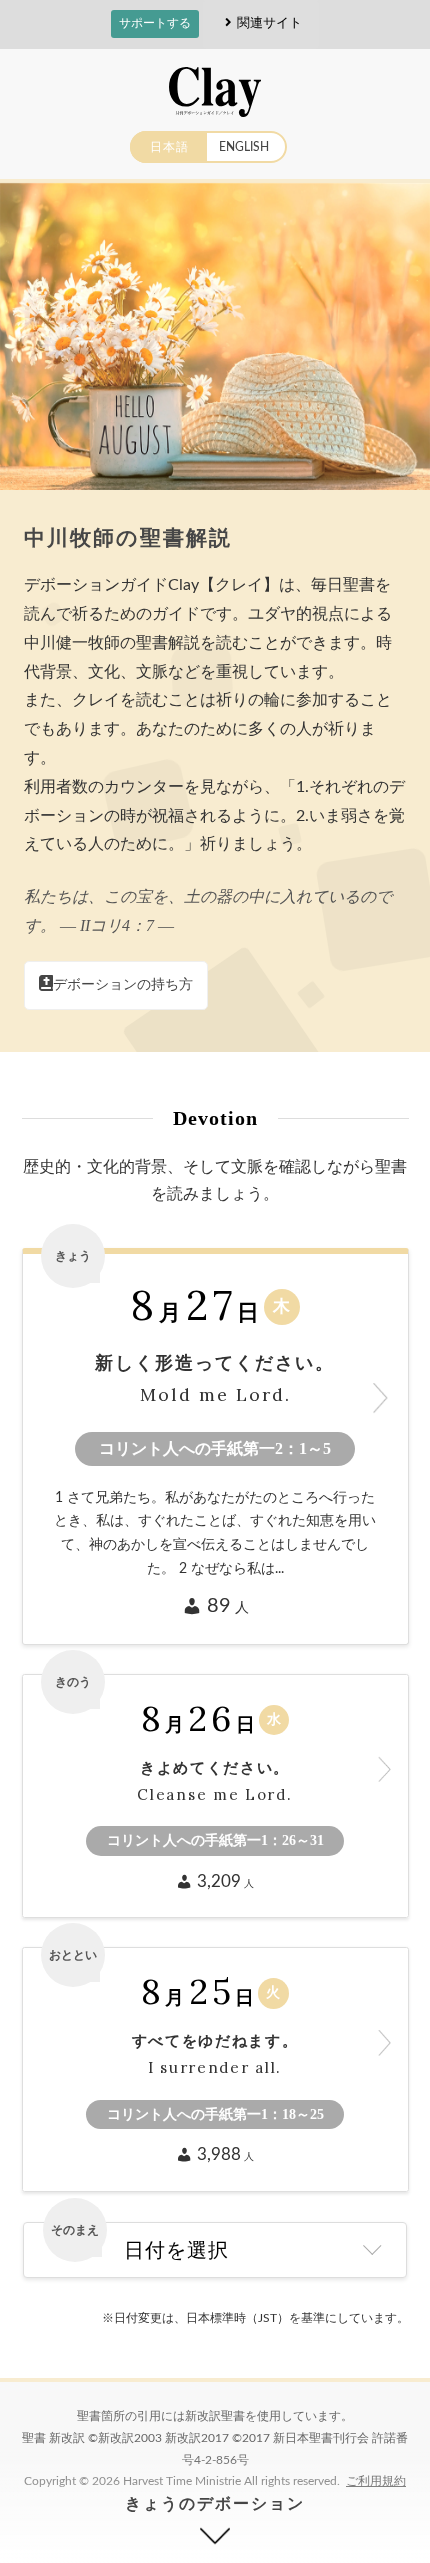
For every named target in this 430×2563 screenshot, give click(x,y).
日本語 (169, 147)
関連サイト (269, 22)
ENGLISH (244, 147)
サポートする (155, 23)
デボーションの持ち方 (123, 985)
